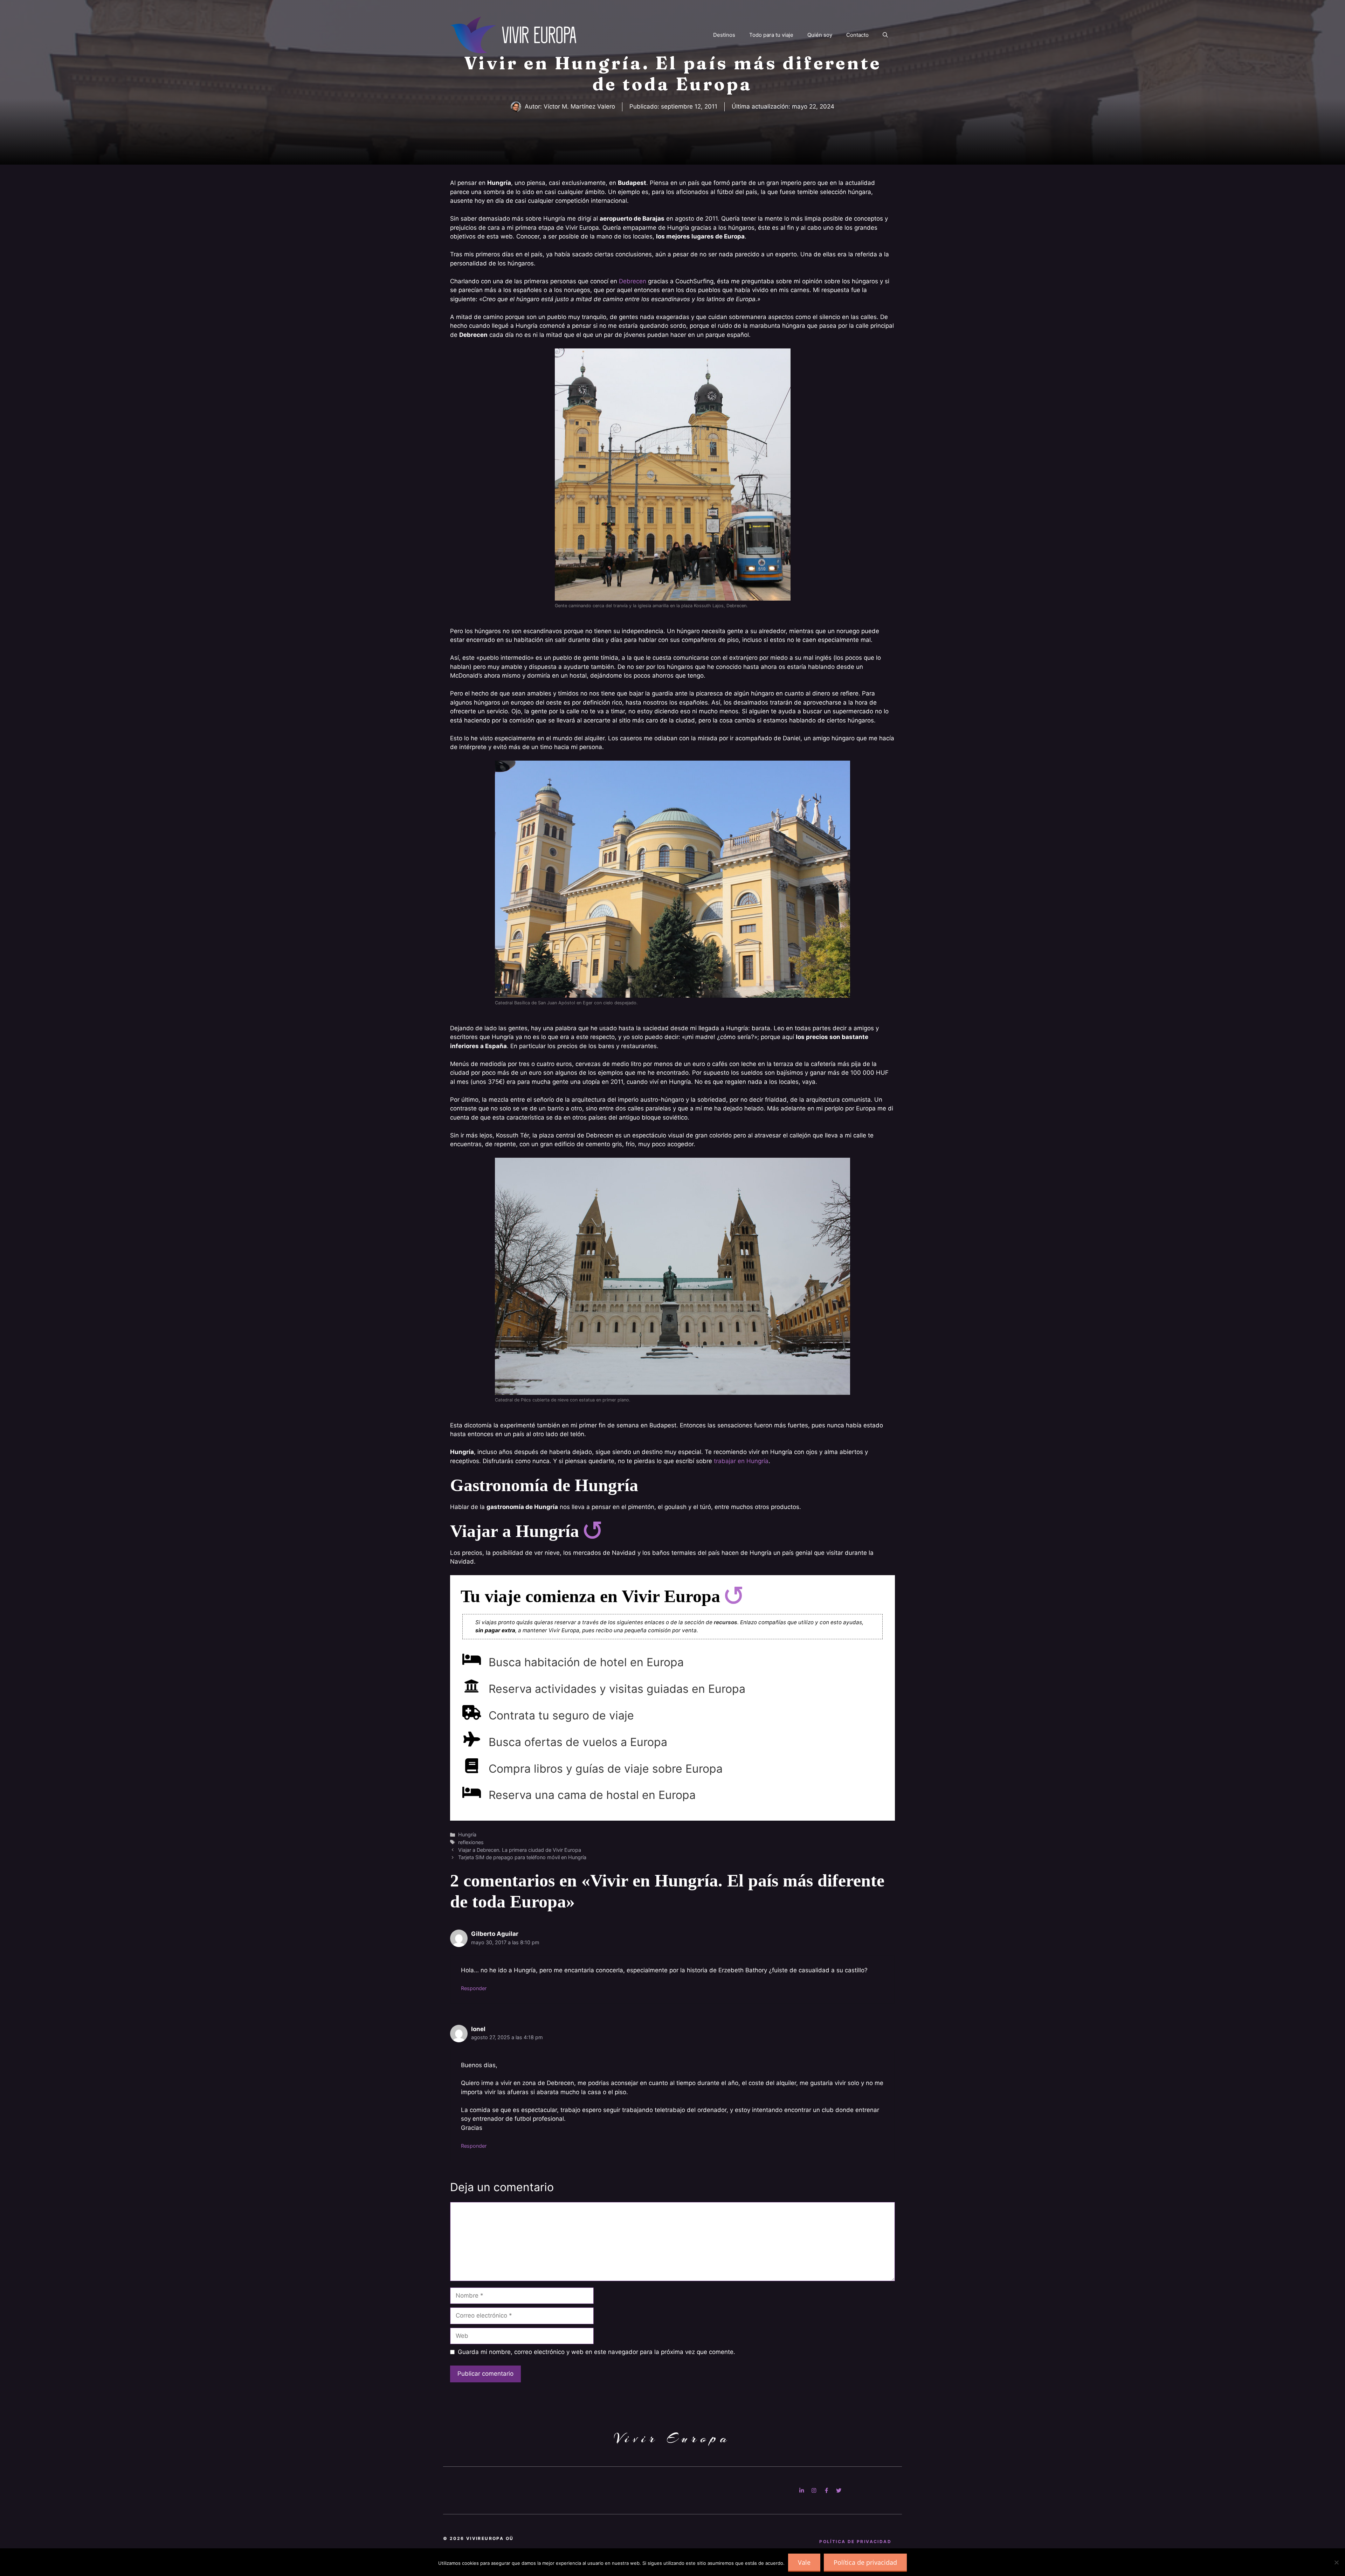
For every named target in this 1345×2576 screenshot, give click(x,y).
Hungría (467, 1834)
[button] (885, 35)
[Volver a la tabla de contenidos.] (592, 1531)
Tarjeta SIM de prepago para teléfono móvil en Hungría (522, 1857)
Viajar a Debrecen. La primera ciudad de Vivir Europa (520, 1850)
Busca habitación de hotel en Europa (586, 1662)
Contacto (857, 35)
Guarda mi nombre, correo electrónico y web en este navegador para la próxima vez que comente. (596, 2352)
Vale (804, 2562)
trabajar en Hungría (741, 1461)
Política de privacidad (865, 2562)
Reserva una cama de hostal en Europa (592, 1795)
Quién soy (820, 35)
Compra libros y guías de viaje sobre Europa (606, 1769)
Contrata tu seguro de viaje (561, 1715)
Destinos (724, 35)
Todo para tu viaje (771, 35)
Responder (474, 1988)
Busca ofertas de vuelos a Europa (578, 1742)
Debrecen (633, 281)
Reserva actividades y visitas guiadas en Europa (617, 1689)
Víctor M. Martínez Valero (579, 106)
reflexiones (471, 1842)
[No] (1336, 2562)
